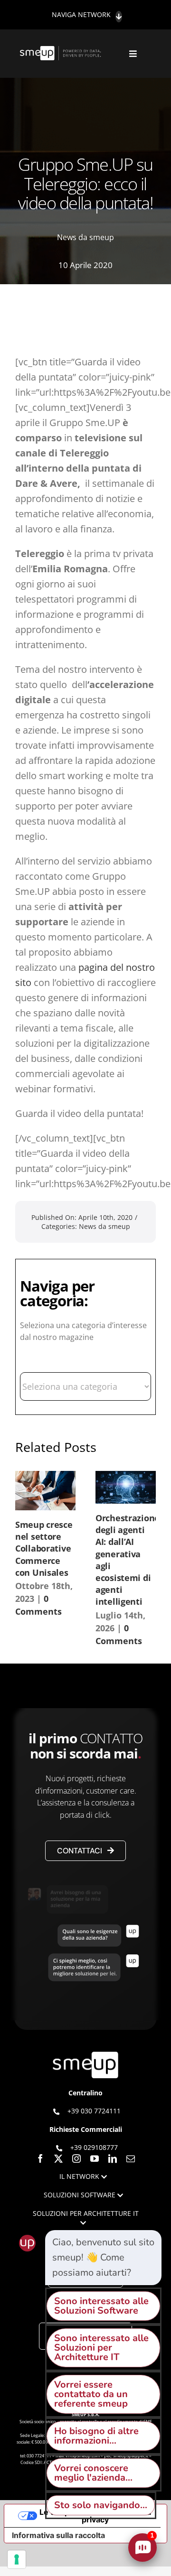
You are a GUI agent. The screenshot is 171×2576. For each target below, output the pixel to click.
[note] (103, 2258)
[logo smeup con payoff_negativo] (61, 51)
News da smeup (85, 237)
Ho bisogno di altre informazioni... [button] (96, 2436)
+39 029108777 (94, 2147)
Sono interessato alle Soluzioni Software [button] (101, 2306)
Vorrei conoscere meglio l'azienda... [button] (93, 2473)
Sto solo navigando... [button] (101, 2505)
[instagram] (76, 2158)
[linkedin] (113, 2158)
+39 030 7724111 (94, 2111)
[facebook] (40, 2158)
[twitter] (58, 2158)
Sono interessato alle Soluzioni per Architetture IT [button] (101, 2348)
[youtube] (95, 2158)
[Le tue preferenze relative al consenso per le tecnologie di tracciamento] (17, 2559)
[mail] (131, 2158)
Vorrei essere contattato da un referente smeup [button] (91, 2394)
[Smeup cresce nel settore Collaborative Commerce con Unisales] (45, 1491)
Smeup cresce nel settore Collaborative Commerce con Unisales (44, 1548)
